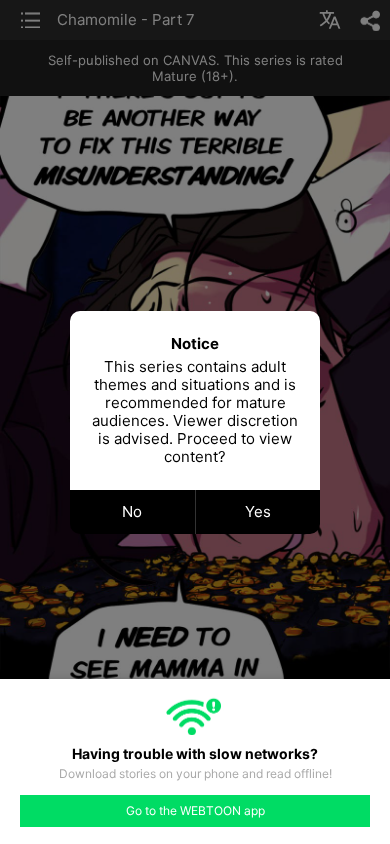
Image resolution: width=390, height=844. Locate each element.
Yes (258, 511)
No (132, 511)
